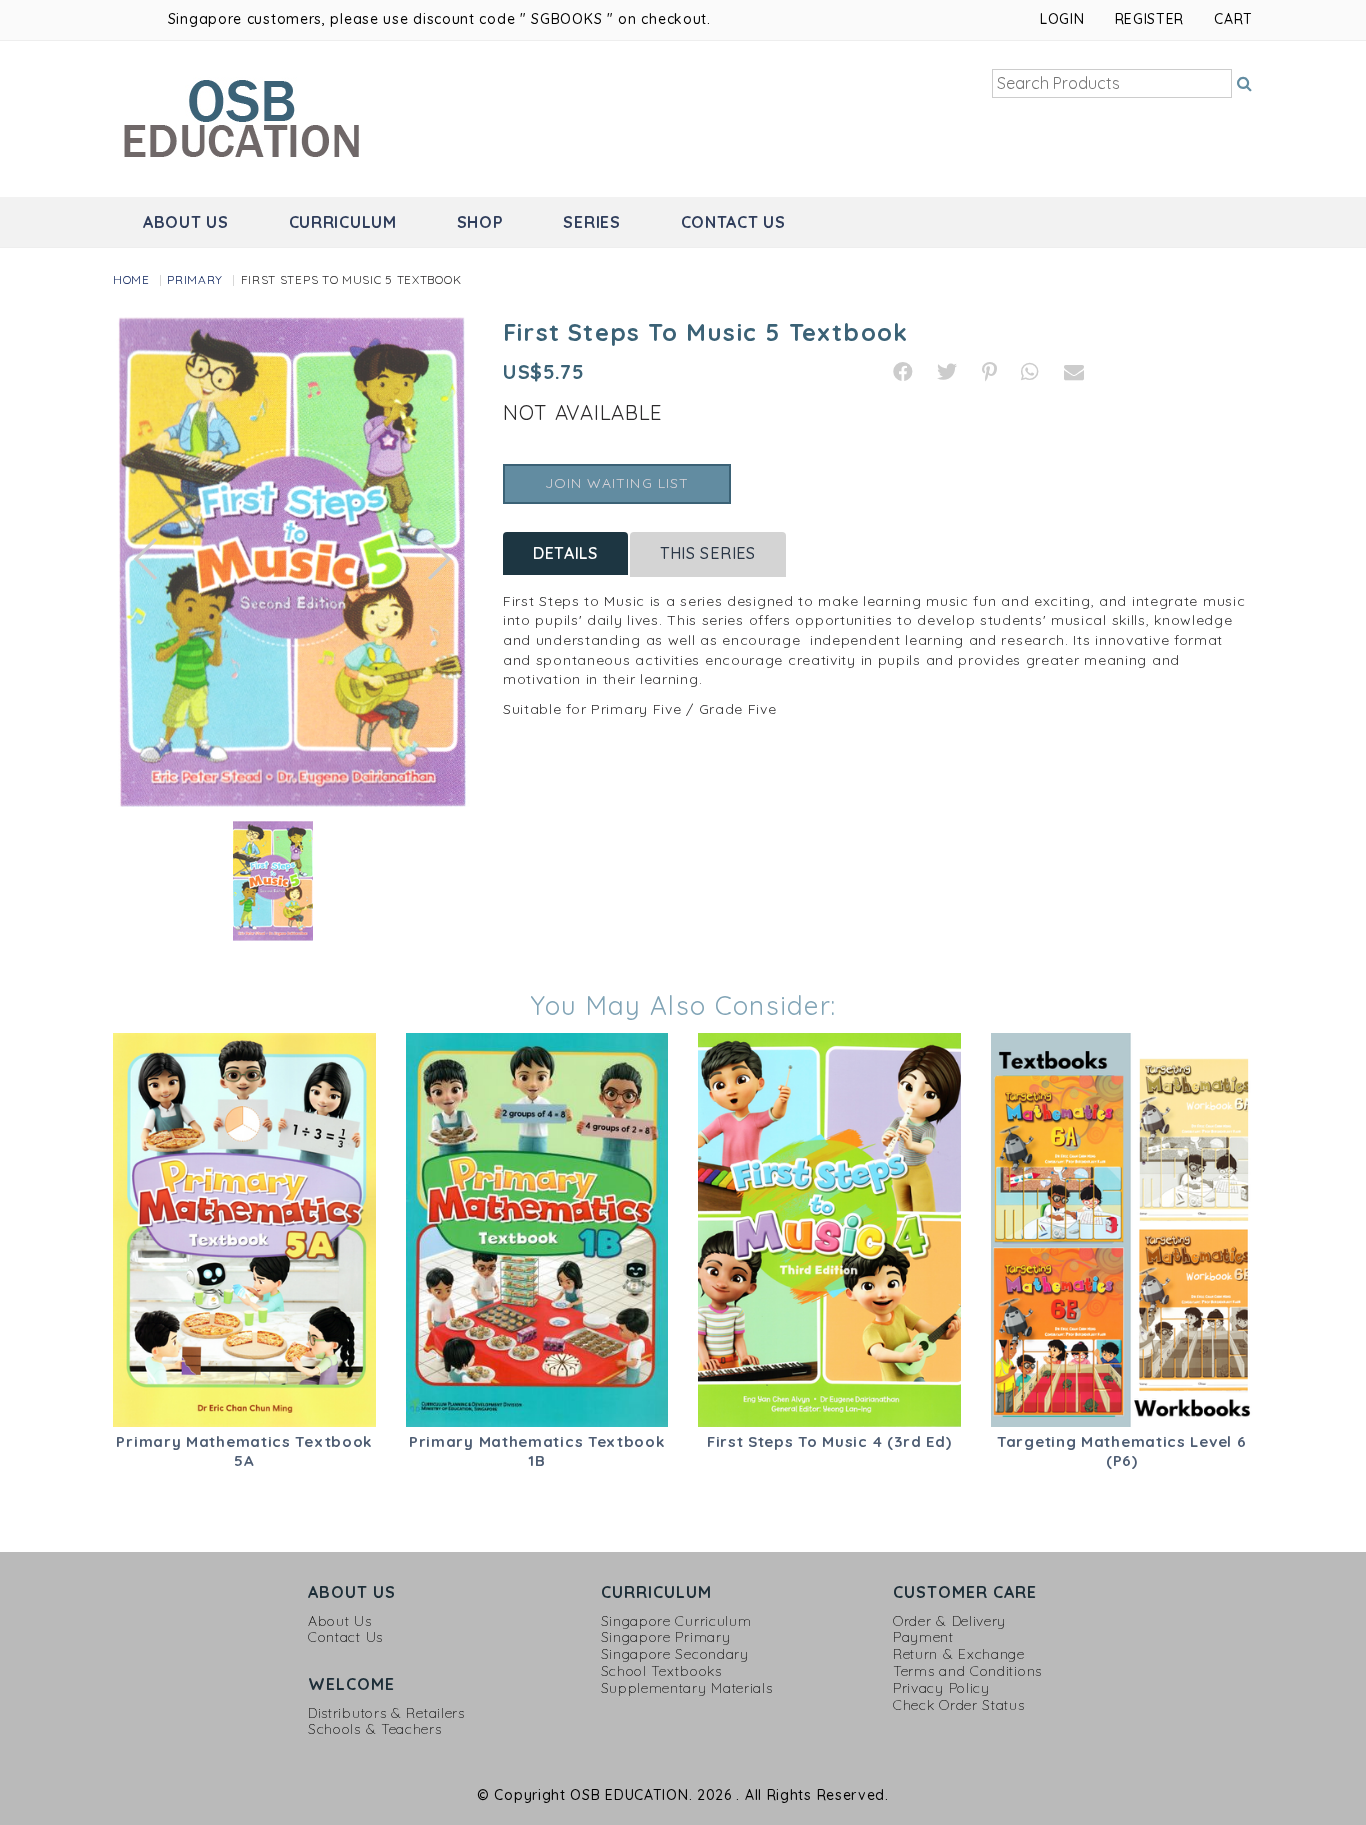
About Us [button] (186, 222)
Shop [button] (480, 222)
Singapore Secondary (675, 1654)
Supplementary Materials (687, 1688)
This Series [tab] (708, 553)
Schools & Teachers (375, 1729)
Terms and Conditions (967, 1671)
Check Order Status (959, 1705)
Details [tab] (565, 553)
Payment (923, 1637)
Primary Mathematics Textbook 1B (537, 1451)
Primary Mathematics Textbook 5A (244, 1451)
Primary (195, 279)
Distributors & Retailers (386, 1713)
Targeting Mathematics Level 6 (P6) (1121, 1451)
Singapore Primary (666, 1637)
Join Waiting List (617, 483)
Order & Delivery (949, 1621)
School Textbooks (661, 1671)
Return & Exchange (959, 1654)
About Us (340, 1621)
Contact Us (733, 222)
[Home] (244, 117)
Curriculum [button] (343, 222)
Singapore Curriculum (676, 1621)
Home (131, 279)
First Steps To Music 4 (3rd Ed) (829, 1441)
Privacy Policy (941, 1688)
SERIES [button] (591, 222)
